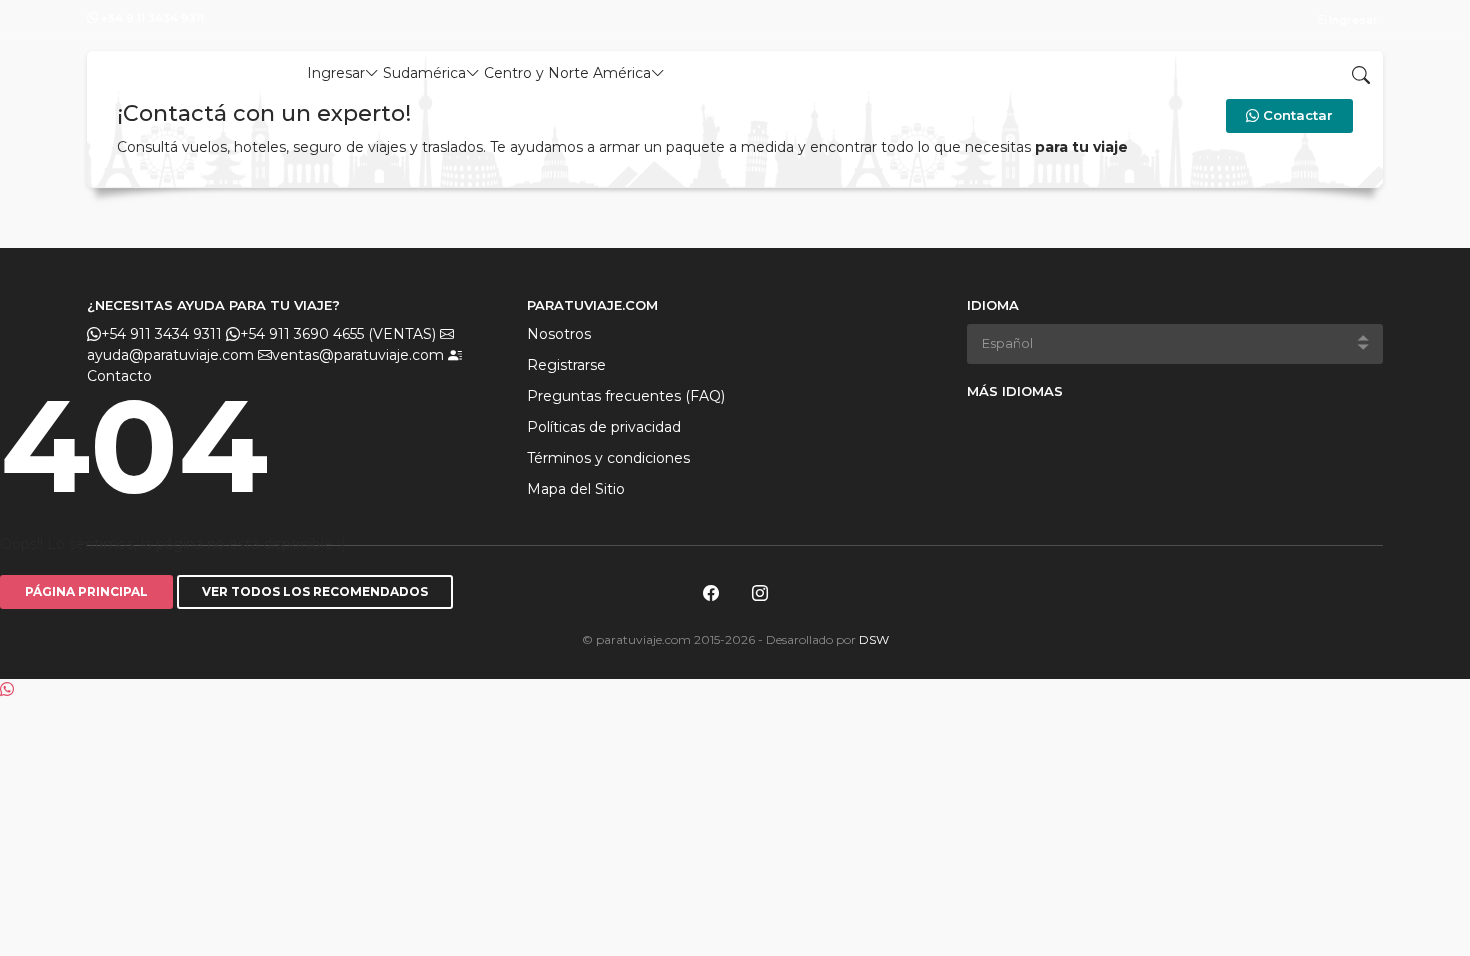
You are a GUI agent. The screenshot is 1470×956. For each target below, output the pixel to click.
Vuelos (701, 73)
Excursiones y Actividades (899, 73)
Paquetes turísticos (1081, 73)
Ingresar (1352, 20)
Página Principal (86, 591)
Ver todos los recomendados (315, 591)
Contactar (1296, 115)
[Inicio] (159, 69)
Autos (765, 73)
